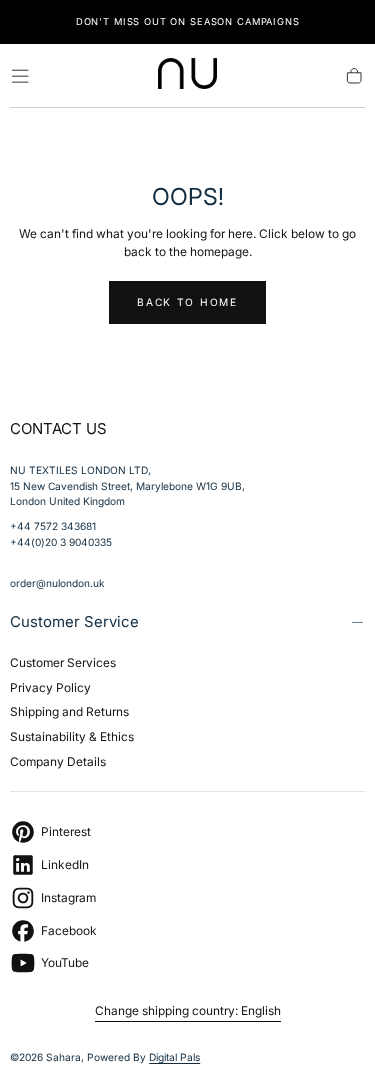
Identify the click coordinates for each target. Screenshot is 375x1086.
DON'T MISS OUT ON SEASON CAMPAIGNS (188, 21)
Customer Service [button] (74, 621)
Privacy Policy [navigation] (50, 687)
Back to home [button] (187, 302)
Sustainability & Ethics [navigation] (72, 736)
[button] (20, 76)
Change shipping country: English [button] (188, 1011)
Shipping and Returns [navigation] (69, 711)
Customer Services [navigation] (63, 662)
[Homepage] (188, 76)
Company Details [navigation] (58, 761)
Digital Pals (174, 1057)
